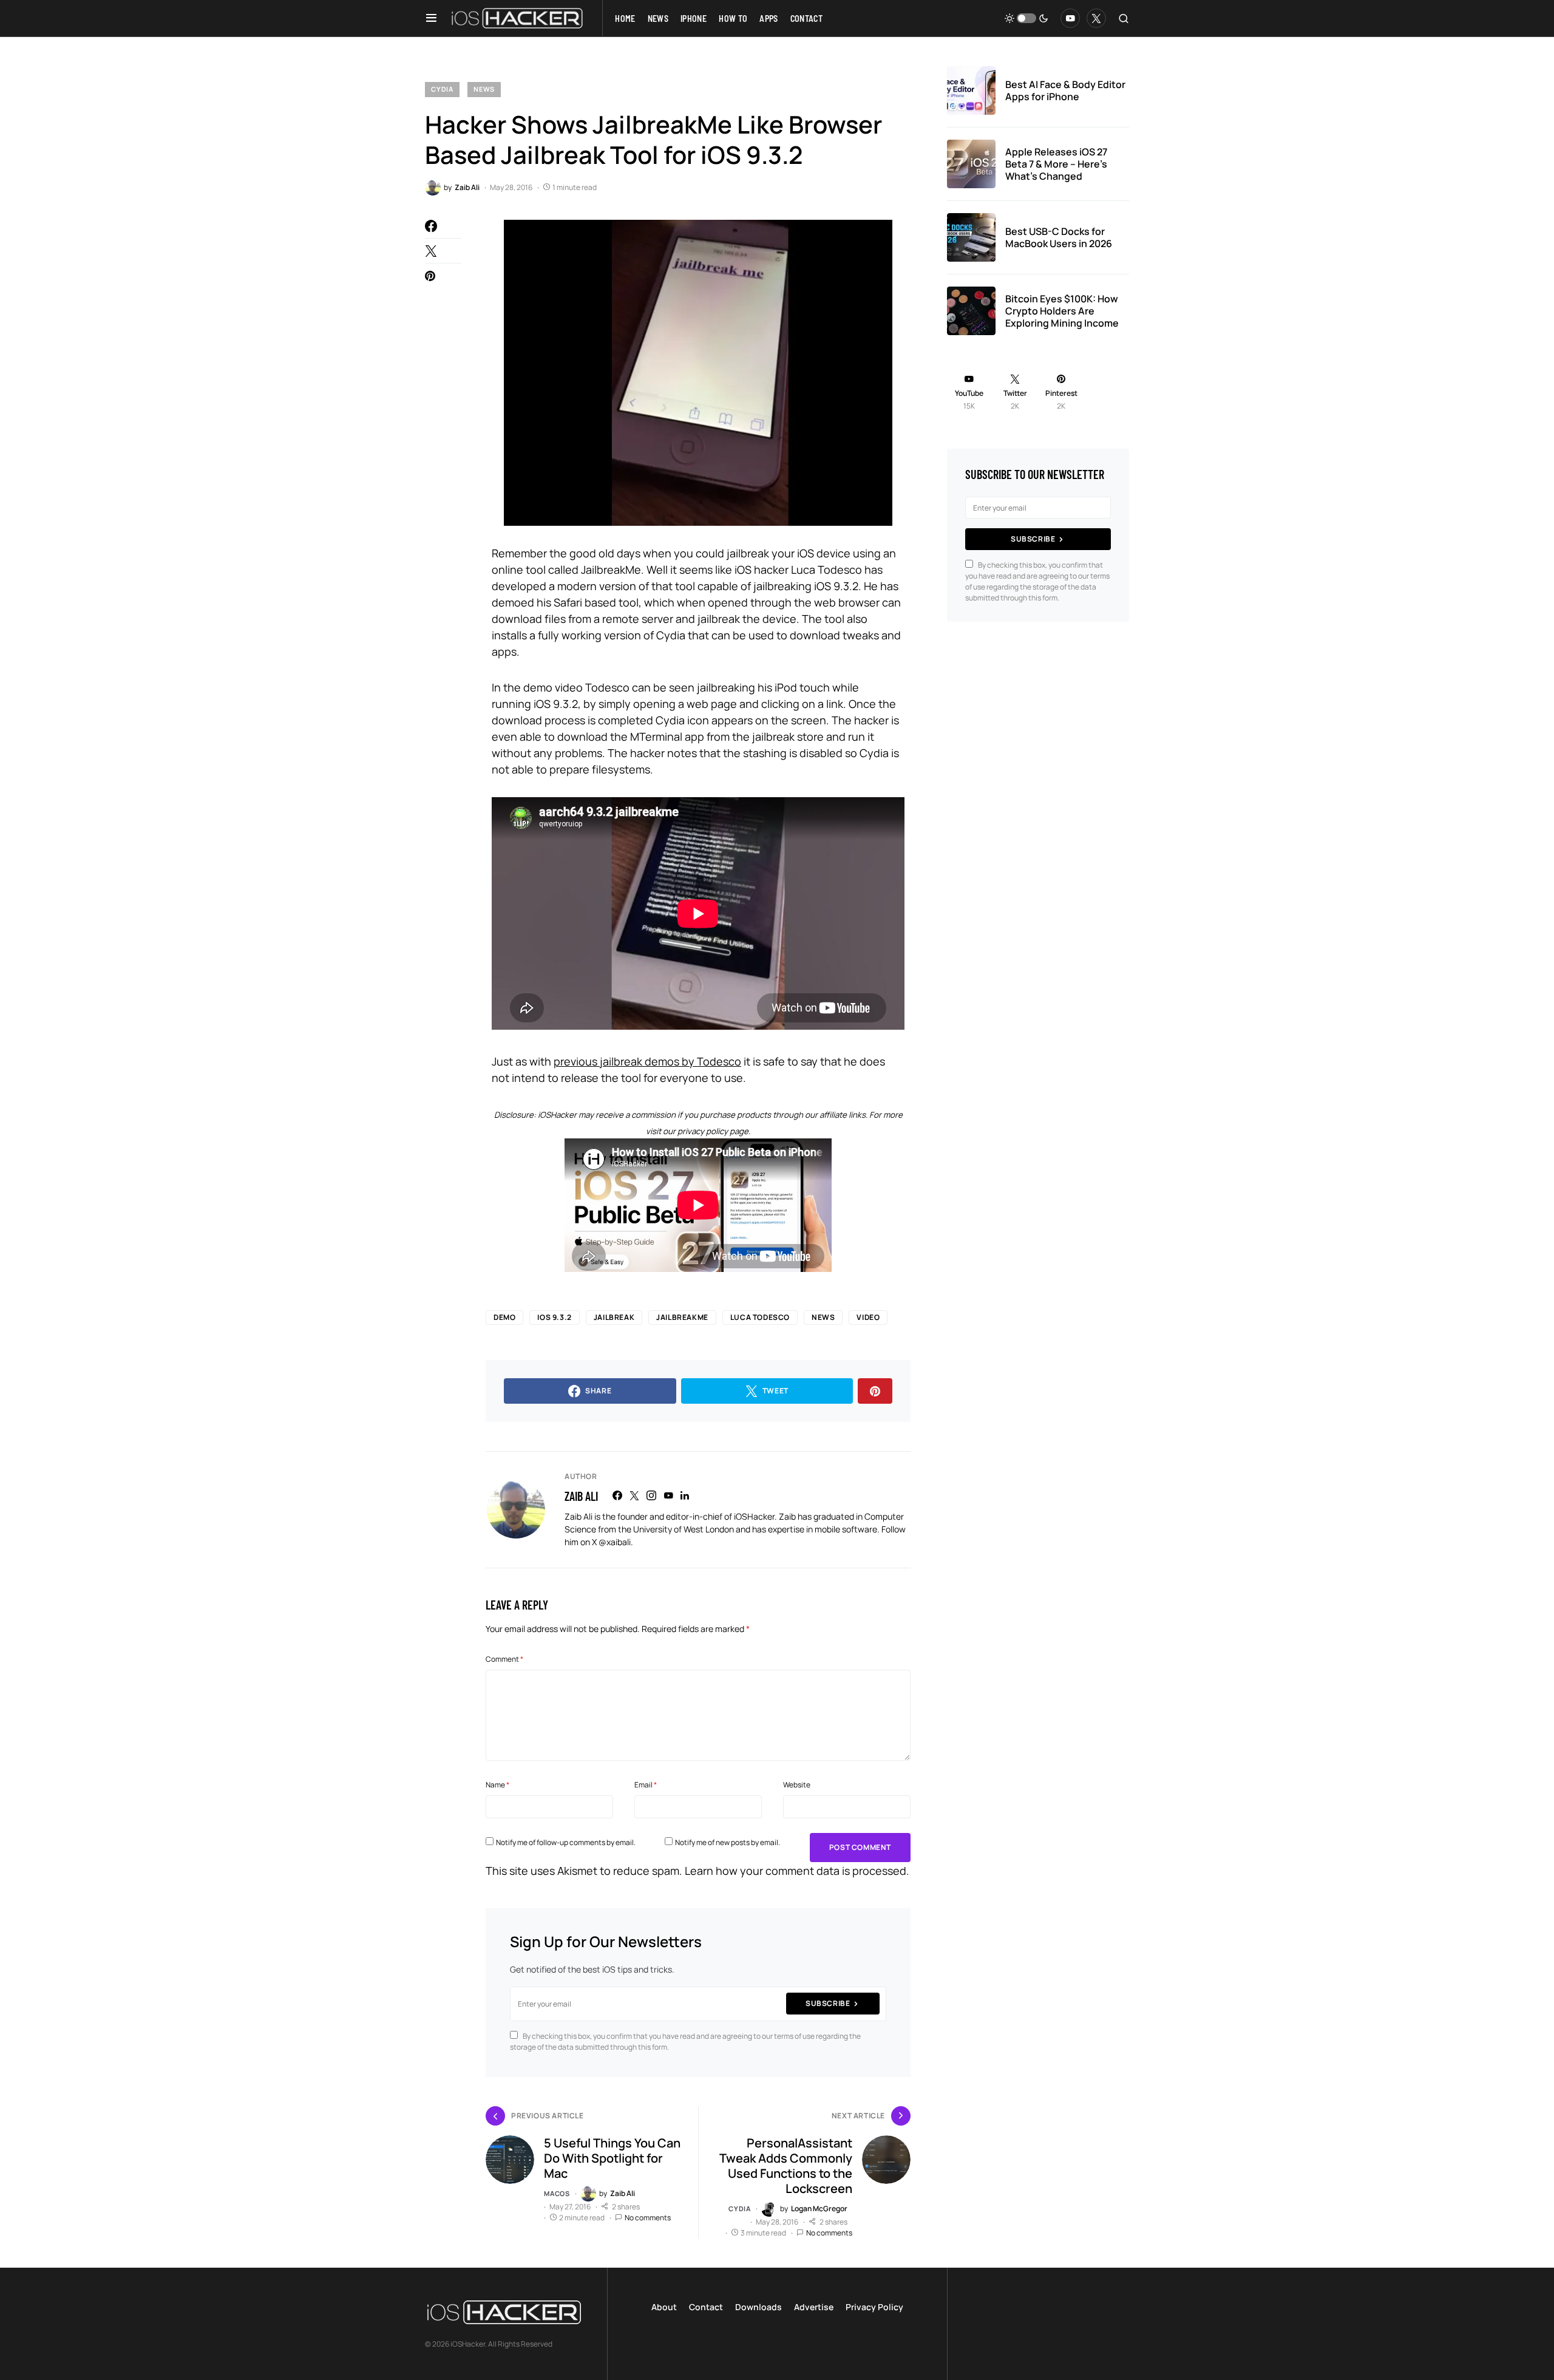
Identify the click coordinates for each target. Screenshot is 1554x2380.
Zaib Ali (581, 1496)
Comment (504, 1659)
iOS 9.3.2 (554, 1317)
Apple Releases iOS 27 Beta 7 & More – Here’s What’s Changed (1056, 164)
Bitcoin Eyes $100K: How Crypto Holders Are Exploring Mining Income (1062, 311)
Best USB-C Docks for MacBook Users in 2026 (1059, 237)
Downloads (758, 2307)
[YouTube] (1070, 18)
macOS (557, 2193)
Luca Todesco (760, 1317)
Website (797, 1785)
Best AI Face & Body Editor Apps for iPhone (1065, 90)
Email (646, 1785)
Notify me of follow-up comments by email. (566, 1842)
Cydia (442, 89)
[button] (431, 18)
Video (868, 1317)
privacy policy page (713, 1131)
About (664, 2307)
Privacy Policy (874, 2307)
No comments (648, 2218)
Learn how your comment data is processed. (797, 1871)
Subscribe (828, 2003)
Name (497, 1785)
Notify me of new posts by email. (728, 1842)
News (484, 89)
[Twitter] (1096, 18)
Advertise (814, 2307)
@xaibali (615, 1542)
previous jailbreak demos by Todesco (647, 1061)
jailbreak (614, 1317)
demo (504, 1317)
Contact (706, 2307)
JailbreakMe (682, 1317)
